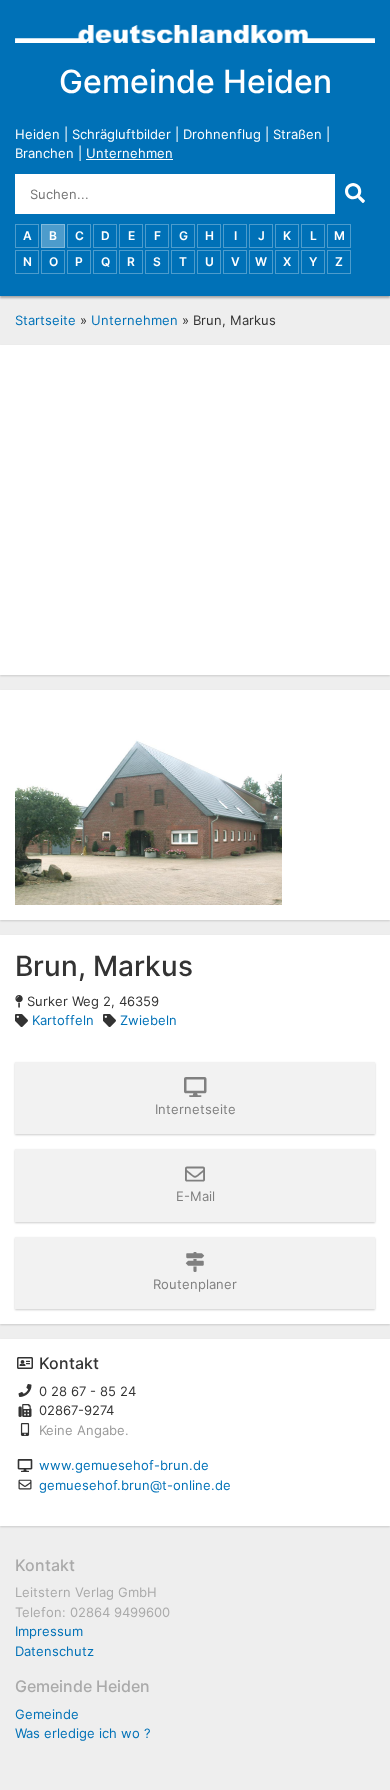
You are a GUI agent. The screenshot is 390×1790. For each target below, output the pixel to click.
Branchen (44, 153)
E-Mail (195, 1196)
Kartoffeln (63, 1020)
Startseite (45, 320)
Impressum (49, 1631)
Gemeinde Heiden (195, 81)
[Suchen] (355, 194)
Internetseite (195, 1109)
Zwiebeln (148, 1020)
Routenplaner (195, 1284)
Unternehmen (129, 153)
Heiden (37, 134)
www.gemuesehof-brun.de (124, 1465)
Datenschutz (54, 1651)
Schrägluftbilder (121, 134)
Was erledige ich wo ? (83, 1733)
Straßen (297, 134)
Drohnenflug (222, 134)
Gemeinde (47, 1714)
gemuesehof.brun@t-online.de (135, 1485)
